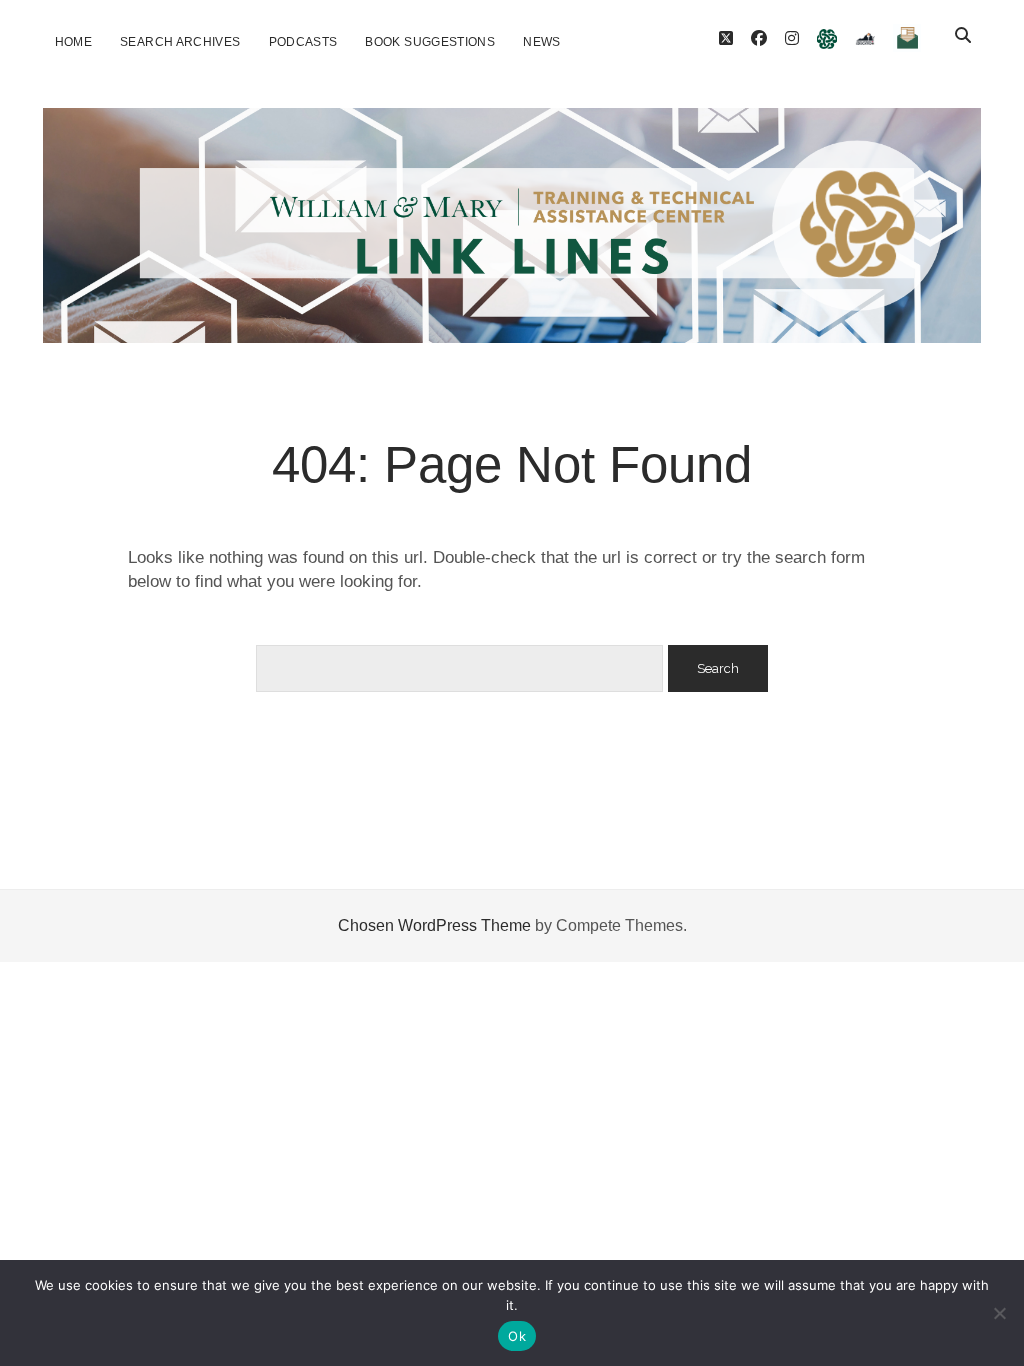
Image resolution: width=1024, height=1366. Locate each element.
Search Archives (180, 42)
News (541, 42)
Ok (517, 1336)
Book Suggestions (430, 42)
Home (73, 42)
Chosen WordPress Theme (434, 925)
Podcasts (303, 42)
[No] (999, 1313)
